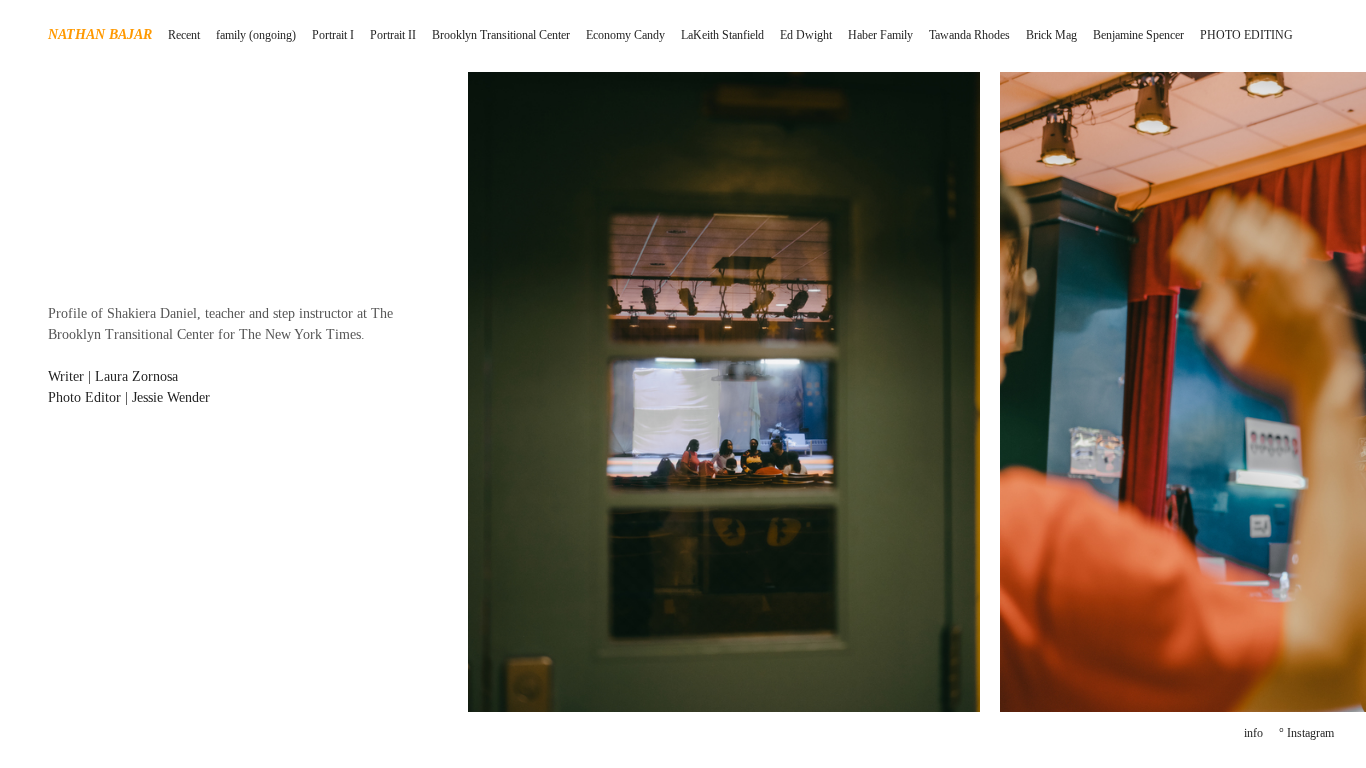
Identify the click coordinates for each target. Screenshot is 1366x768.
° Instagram (1306, 733)
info (1253, 733)
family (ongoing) (256, 35)
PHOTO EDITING (1246, 35)
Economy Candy (625, 35)
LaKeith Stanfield (722, 35)
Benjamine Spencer (1138, 35)
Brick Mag (1051, 35)
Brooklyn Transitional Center (501, 35)
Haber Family (880, 35)
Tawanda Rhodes (969, 35)
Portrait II (393, 35)
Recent (184, 35)
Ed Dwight (806, 35)
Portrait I (333, 35)
